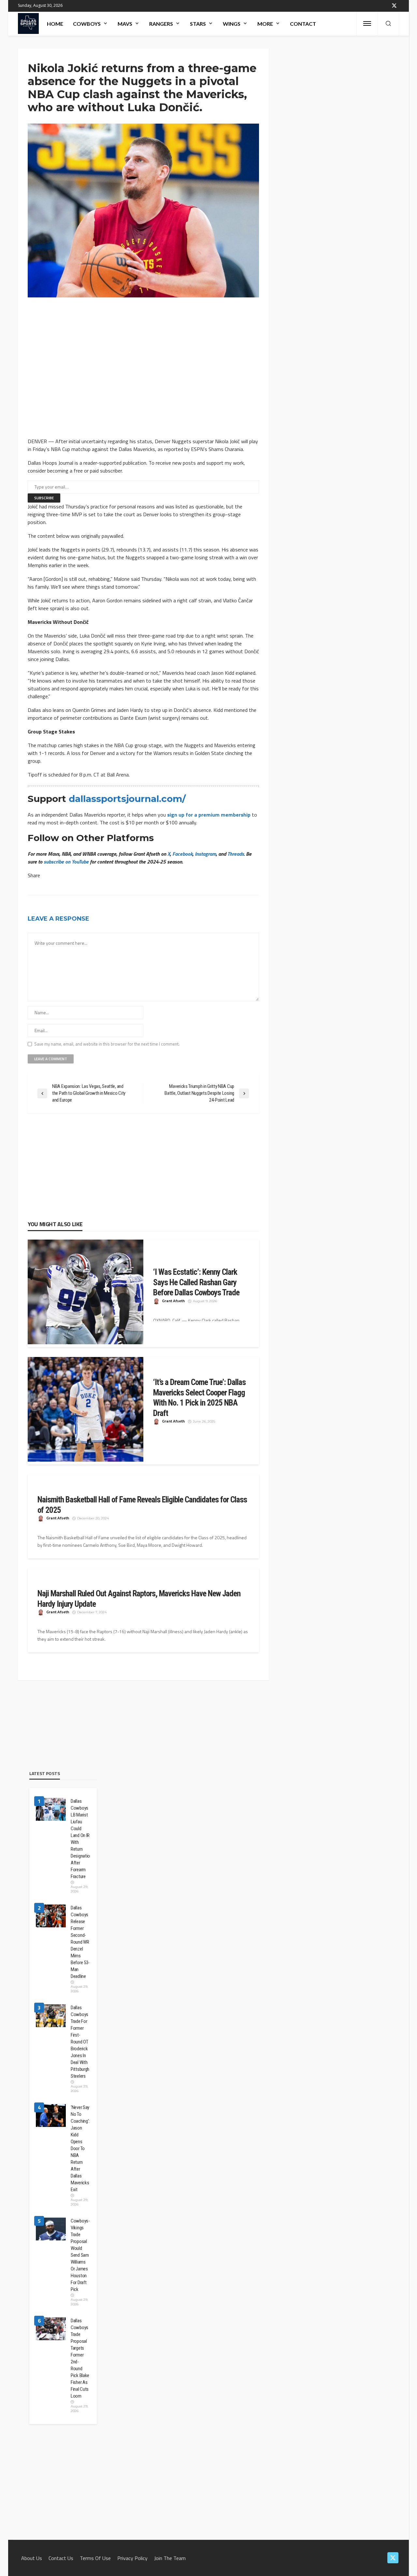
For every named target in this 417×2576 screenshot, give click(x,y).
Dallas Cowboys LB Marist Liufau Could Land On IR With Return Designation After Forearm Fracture (80, 1839)
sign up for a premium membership (209, 815)
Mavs (125, 24)
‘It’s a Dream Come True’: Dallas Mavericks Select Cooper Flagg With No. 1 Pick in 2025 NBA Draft (199, 1398)
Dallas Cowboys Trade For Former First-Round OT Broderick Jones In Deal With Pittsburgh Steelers (80, 2042)
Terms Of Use (95, 2558)
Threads (236, 854)
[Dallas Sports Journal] (28, 23)
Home (55, 24)
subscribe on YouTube (66, 862)
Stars (198, 24)
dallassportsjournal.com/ (127, 799)
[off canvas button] (367, 23)
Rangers (161, 24)
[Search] (388, 24)
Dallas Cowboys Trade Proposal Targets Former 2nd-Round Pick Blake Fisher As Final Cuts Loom (80, 2358)
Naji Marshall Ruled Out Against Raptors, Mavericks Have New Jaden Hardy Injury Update (139, 1599)
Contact (303, 24)
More (265, 24)
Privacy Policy (132, 2558)
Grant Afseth (173, 1301)
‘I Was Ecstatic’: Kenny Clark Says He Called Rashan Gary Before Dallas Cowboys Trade (196, 1282)
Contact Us (61, 2558)
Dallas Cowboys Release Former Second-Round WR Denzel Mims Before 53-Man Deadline (80, 1942)
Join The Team (170, 2558)
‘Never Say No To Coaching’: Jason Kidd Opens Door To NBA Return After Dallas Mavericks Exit (80, 2148)
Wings (232, 24)
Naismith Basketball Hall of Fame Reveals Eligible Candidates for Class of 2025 (142, 1505)
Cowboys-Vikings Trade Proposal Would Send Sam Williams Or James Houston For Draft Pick (80, 2255)
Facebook (182, 854)
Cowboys (87, 24)
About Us (32, 2558)
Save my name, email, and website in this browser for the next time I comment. (107, 1044)
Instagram (205, 854)
